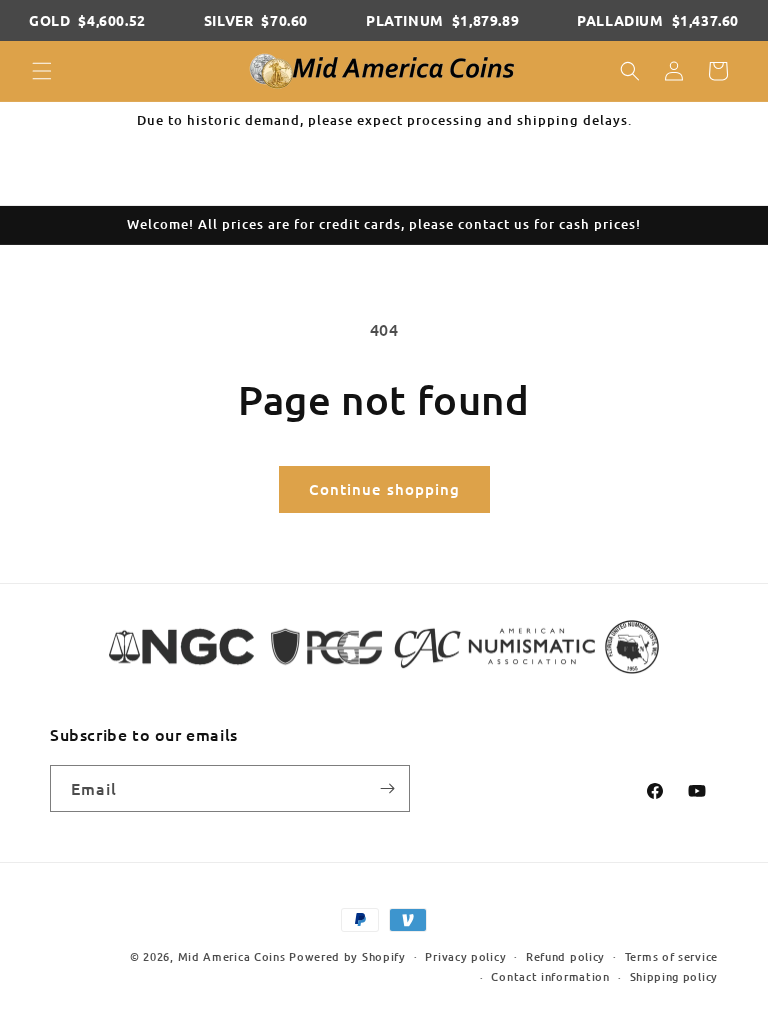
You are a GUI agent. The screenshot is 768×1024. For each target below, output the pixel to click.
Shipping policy (674, 976)
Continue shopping (384, 489)
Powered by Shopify (347, 956)
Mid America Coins (232, 956)
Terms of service (671, 956)
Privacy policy (465, 956)
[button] (42, 71)
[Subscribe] (387, 788)
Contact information (550, 976)
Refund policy (565, 956)
